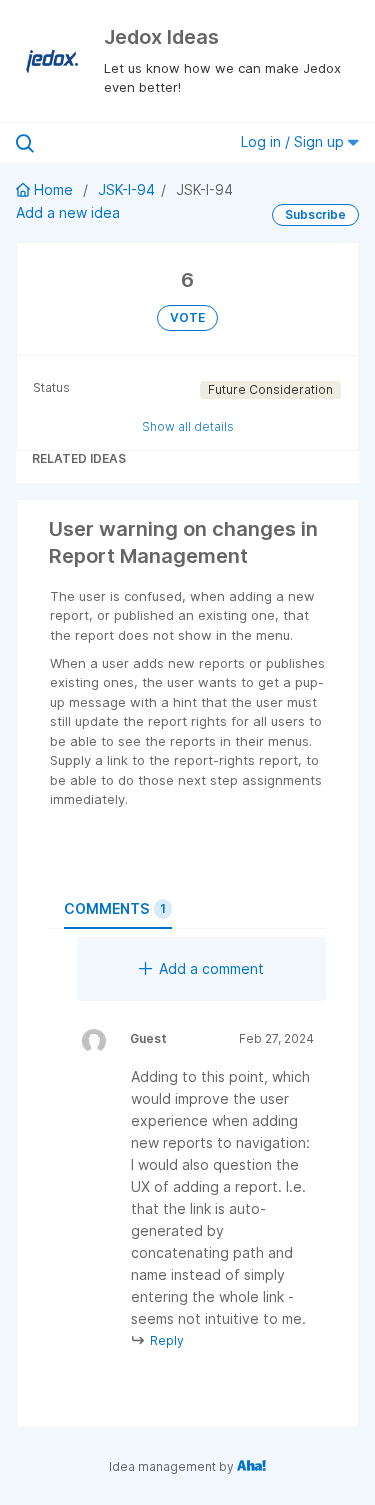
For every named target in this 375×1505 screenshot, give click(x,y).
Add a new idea (68, 212)
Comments (115, 908)
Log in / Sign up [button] (294, 141)
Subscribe (315, 214)
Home (53, 189)
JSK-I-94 (126, 189)
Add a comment (211, 968)
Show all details (188, 426)
